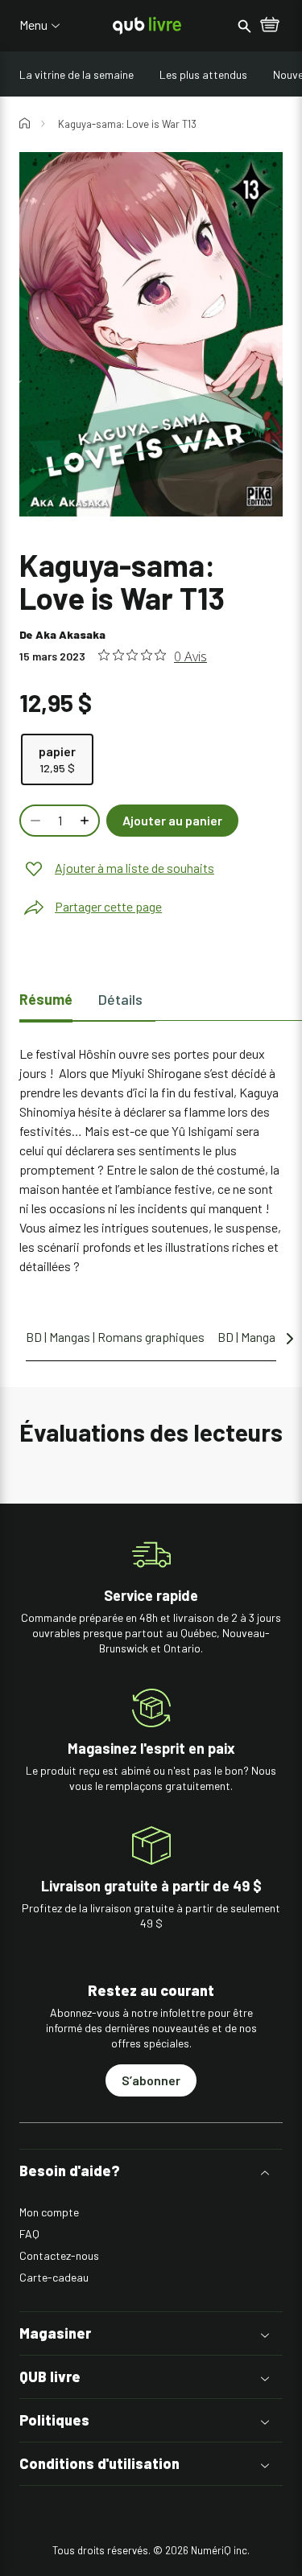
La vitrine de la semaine (77, 74)
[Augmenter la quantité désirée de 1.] (86, 821)
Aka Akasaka (70, 634)
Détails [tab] (120, 999)
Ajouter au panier (172, 820)
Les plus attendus (203, 74)
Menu (33, 25)
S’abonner (151, 2080)
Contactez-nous (59, 2255)
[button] (151, 2171)
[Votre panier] (270, 26)
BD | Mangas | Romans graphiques (115, 1337)
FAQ (29, 2234)
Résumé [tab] (46, 999)
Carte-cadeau (54, 2277)
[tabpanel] (151, 1160)
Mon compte (49, 2212)
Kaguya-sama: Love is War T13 (127, 124)
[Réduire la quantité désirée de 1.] (34, 821)
